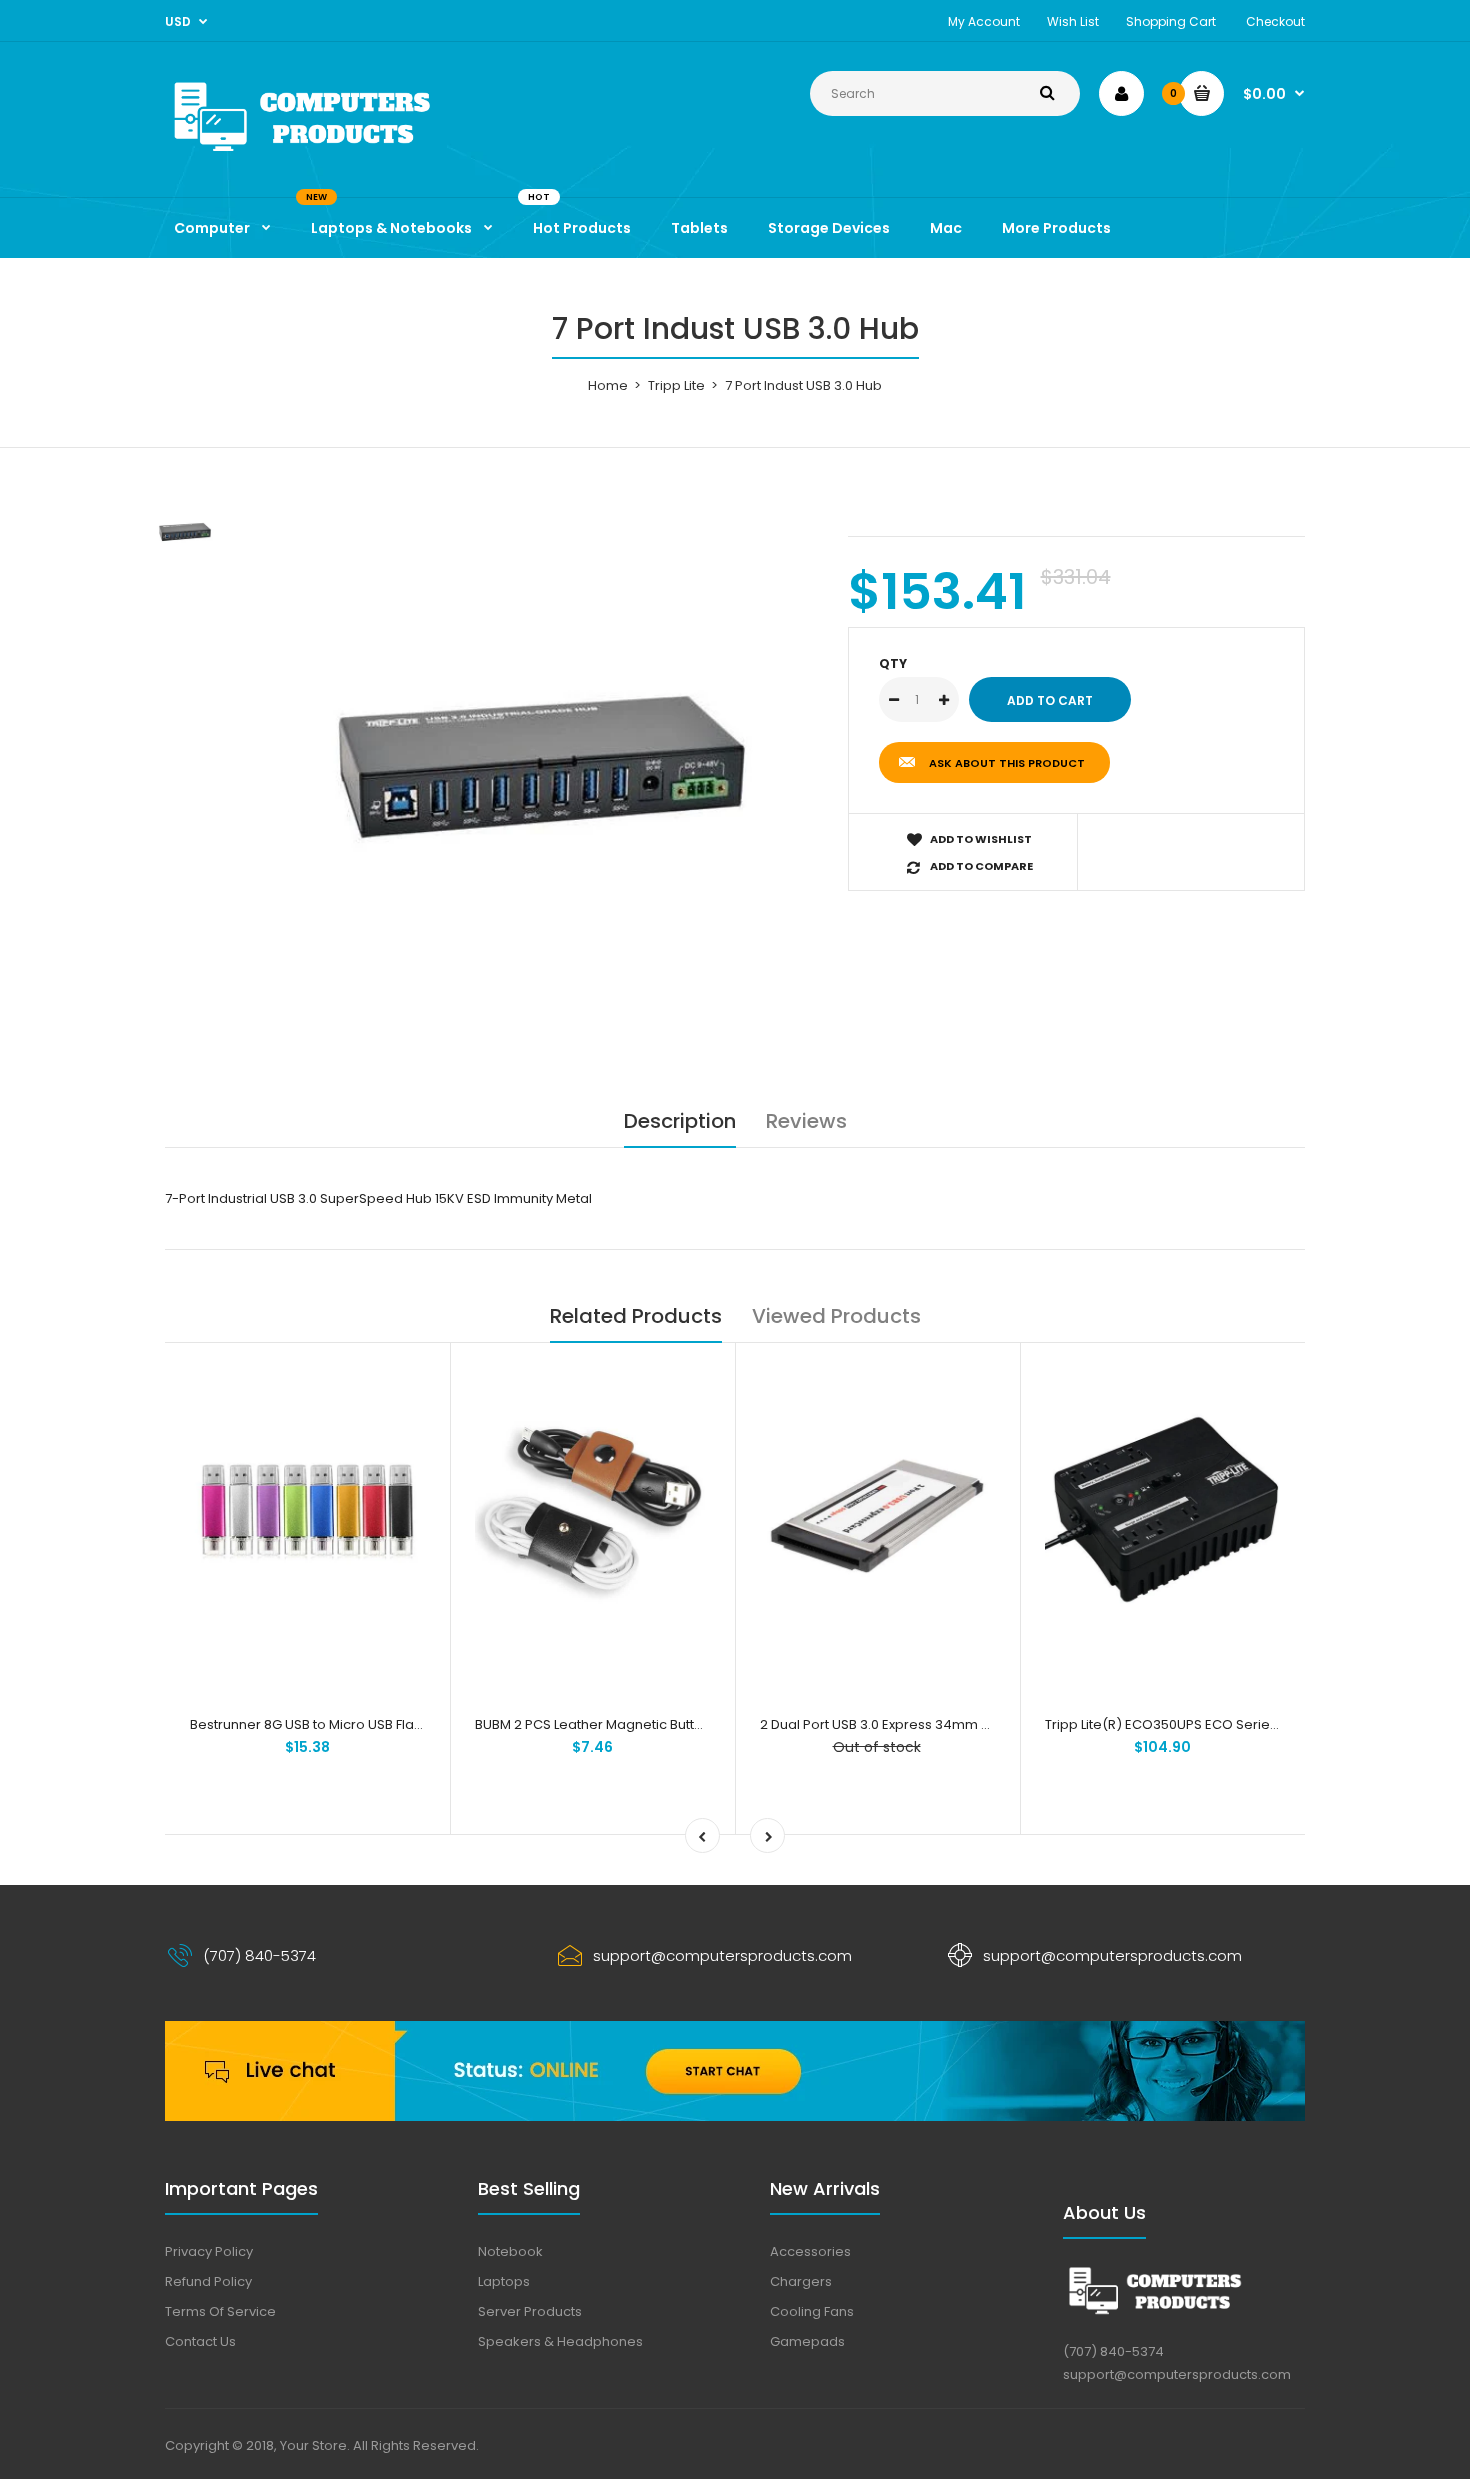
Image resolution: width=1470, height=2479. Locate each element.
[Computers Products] (345, 155)
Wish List (1073, 21)
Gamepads (807, 2341)
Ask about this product (1007, 763)
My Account (984, 21)
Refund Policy (208, 2281)
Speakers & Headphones (560, 2341)
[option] (541, 774)
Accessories (810, 2251)
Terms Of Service (220, 2311)
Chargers (801, 2281)
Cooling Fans (812, 2311)
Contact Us (200, 2341)
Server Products (530, 2311)
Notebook (510, 2251)
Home (608, 385)
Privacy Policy (209, 2251)
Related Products (636, 1316)
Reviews (806, 1121)
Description (680, 1121)
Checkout (1275, 21)
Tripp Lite (676, 385)
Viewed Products (836, 1316)
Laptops (504, 2281)
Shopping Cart (1171, 21)
